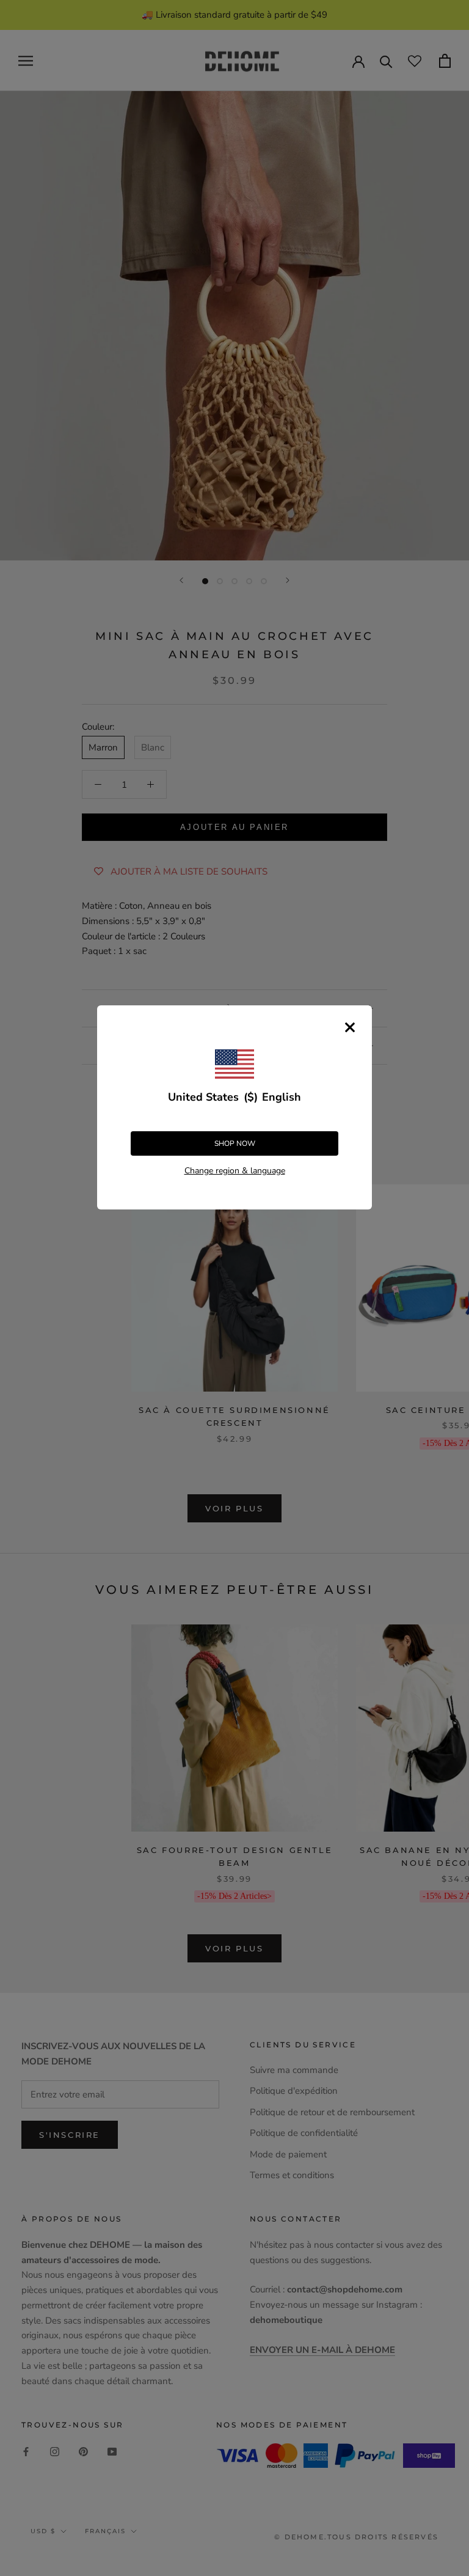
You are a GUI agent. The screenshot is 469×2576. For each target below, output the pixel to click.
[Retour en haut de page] (445, 1921)
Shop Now (235, 1143)
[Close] (350, 1027)
